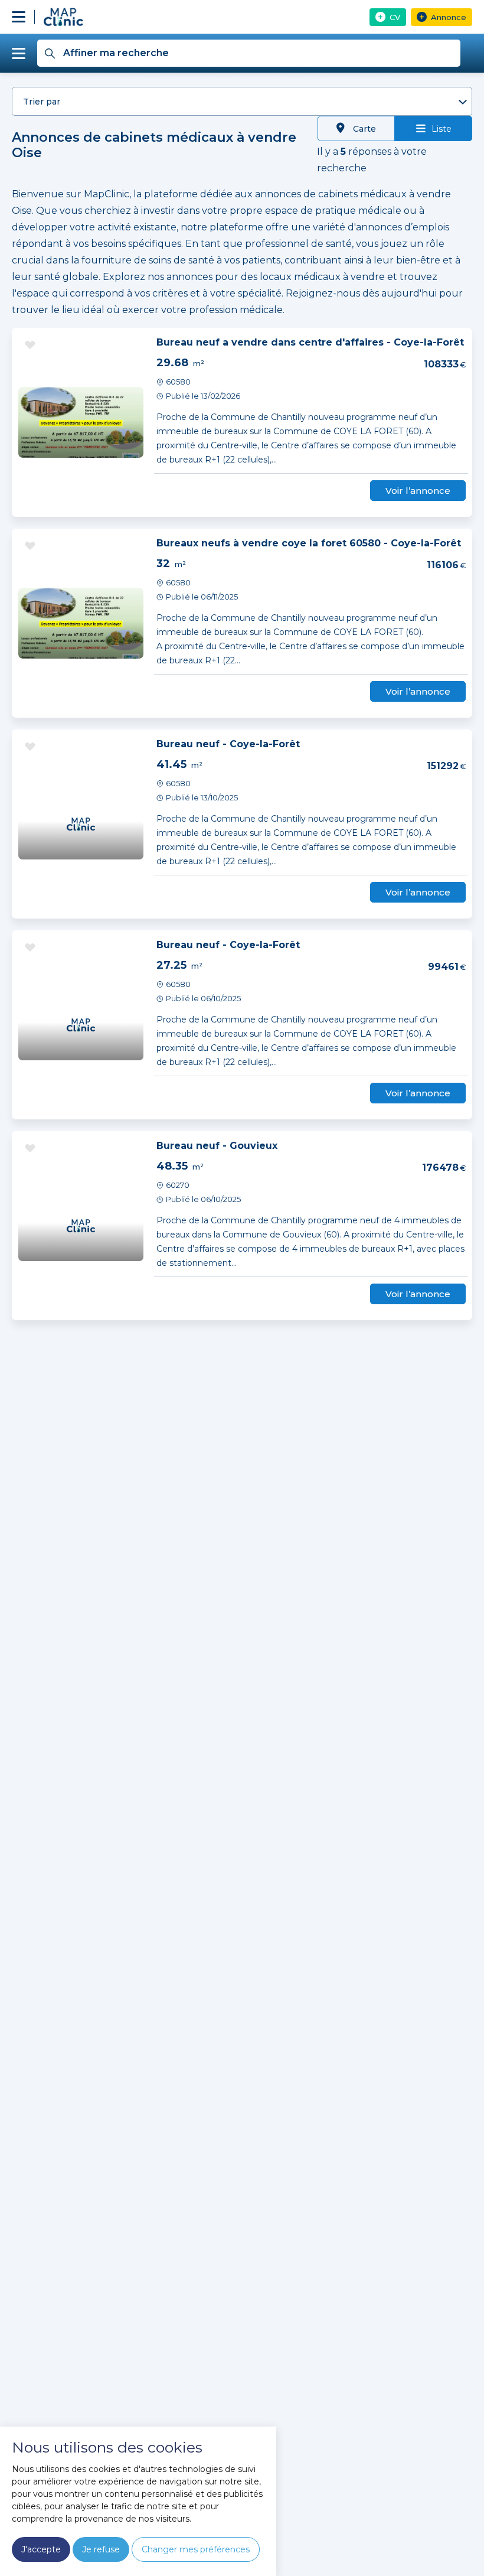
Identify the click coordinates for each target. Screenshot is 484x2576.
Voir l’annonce (418, 491)
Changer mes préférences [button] (196, 2549)
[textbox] (242, 102)
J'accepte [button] (41, 2549)
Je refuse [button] (101, 2549)
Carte (363, 129)
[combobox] (242, 101)
